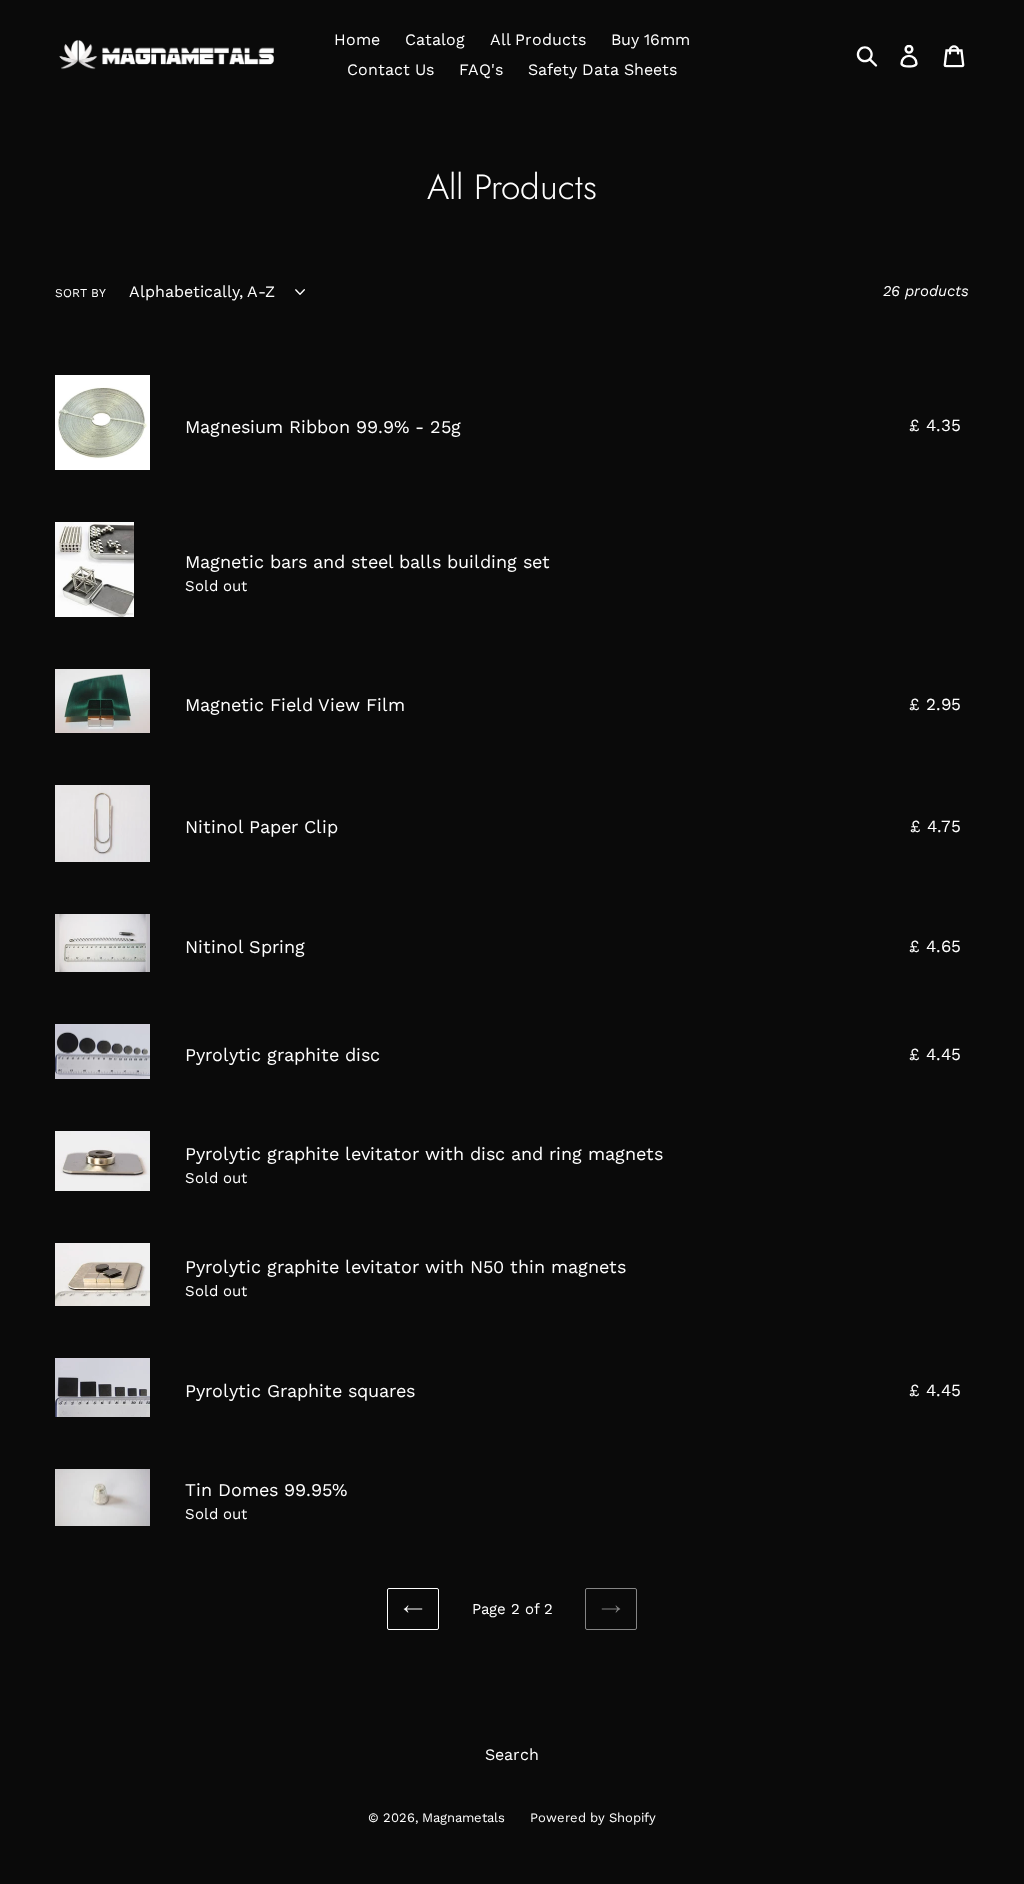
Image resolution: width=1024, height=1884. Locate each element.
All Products (538, 39)
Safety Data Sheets (602, 69)
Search (512, 1754)
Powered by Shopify (593, 1817)
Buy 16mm (650, 39)
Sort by (80, 293)
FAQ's (481, 69)
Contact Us (390, 69)
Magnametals (463, 1817)
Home (357, 39)
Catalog (435, 39)
